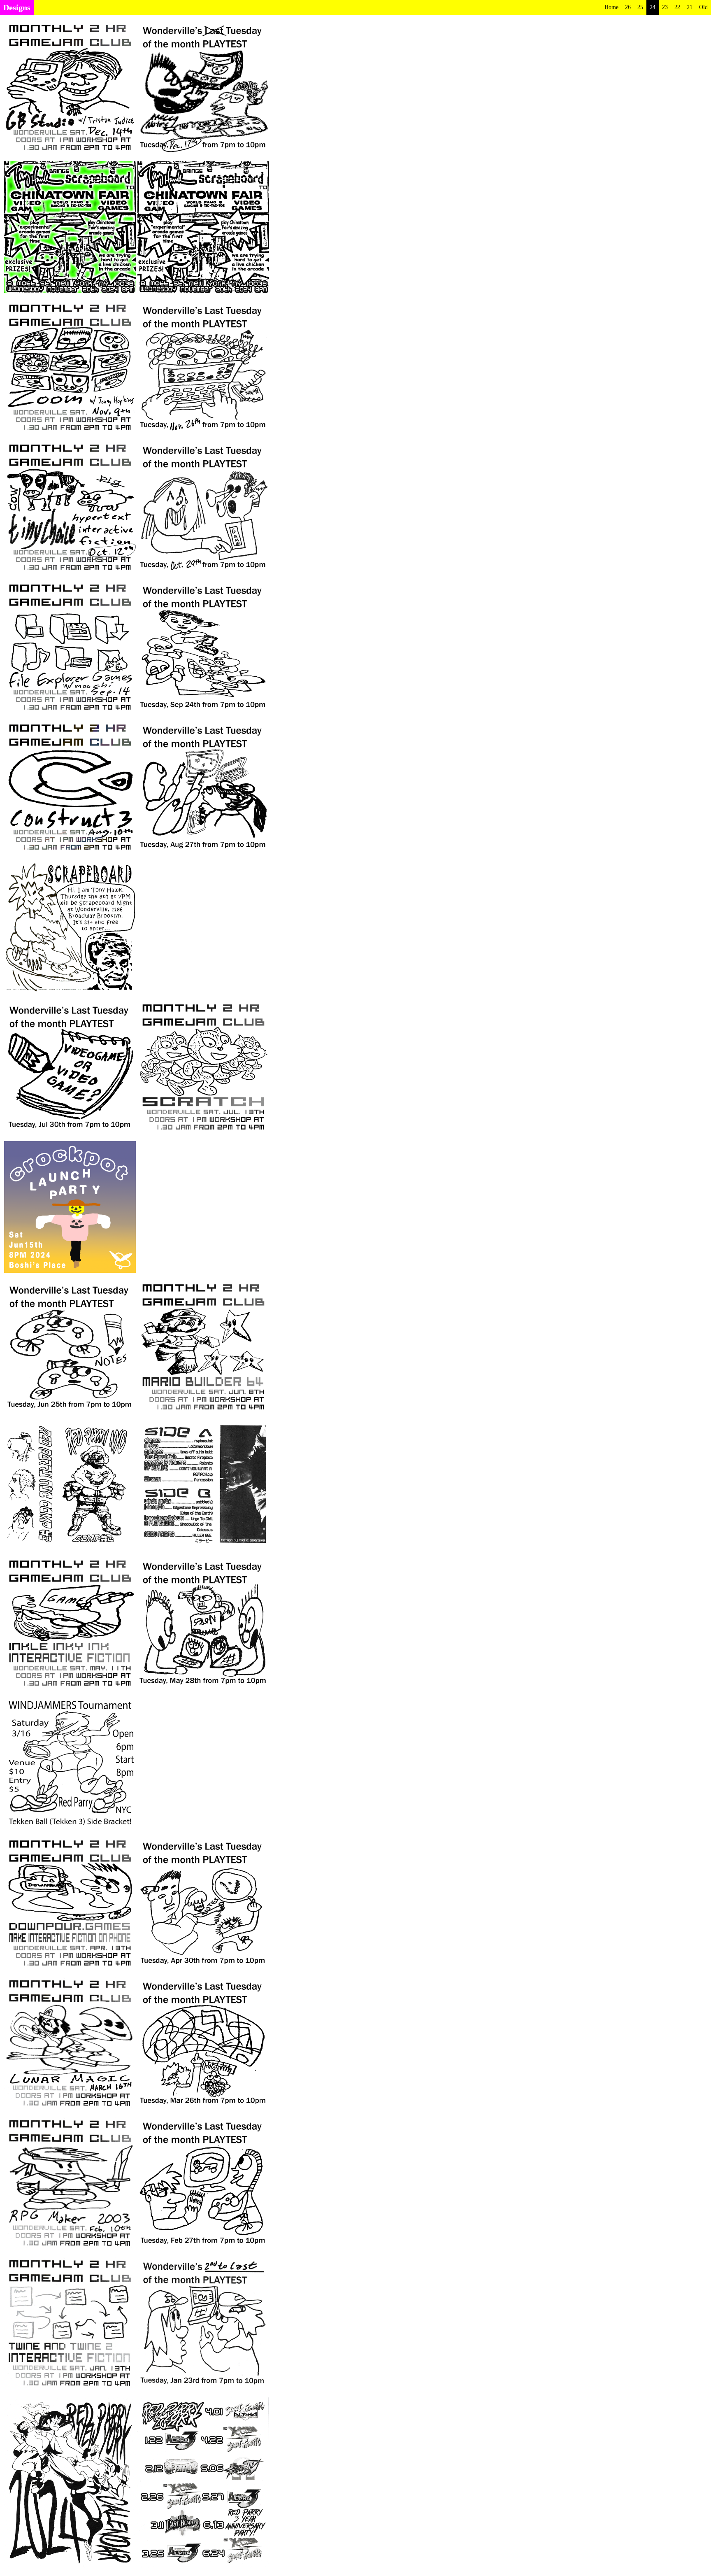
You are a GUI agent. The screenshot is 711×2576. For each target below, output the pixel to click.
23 (665, 7)
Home (611, 7)
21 (690, 7)
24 (653, 7)
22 (677, 7)
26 (628, 7)
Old (703, 7)
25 (640, 7)
